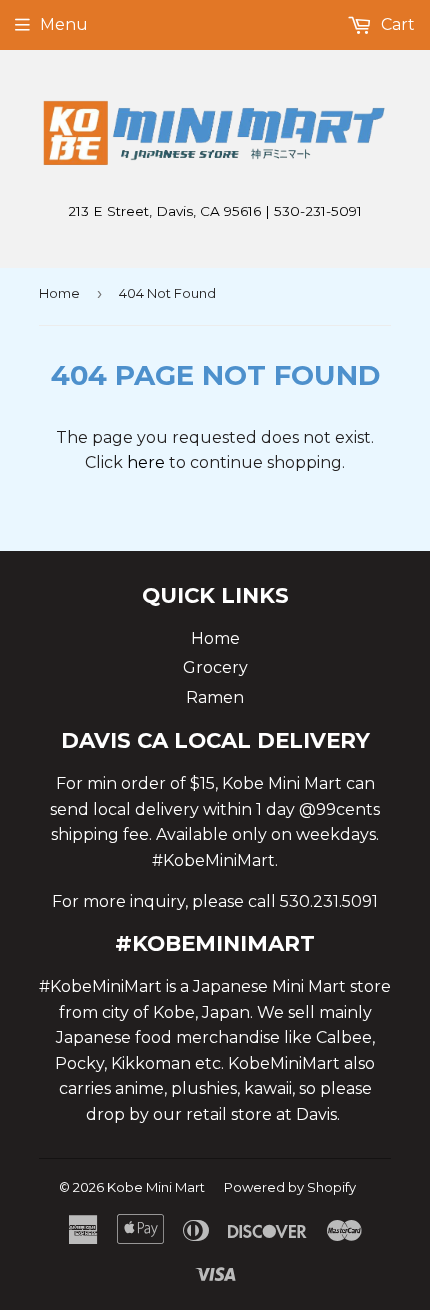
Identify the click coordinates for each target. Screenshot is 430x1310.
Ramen (215, 697)
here (146, 462)
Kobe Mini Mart (156, 1187)
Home (59, 293)
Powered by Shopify (290, 1187)
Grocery (215, 667)
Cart (396, 24)
